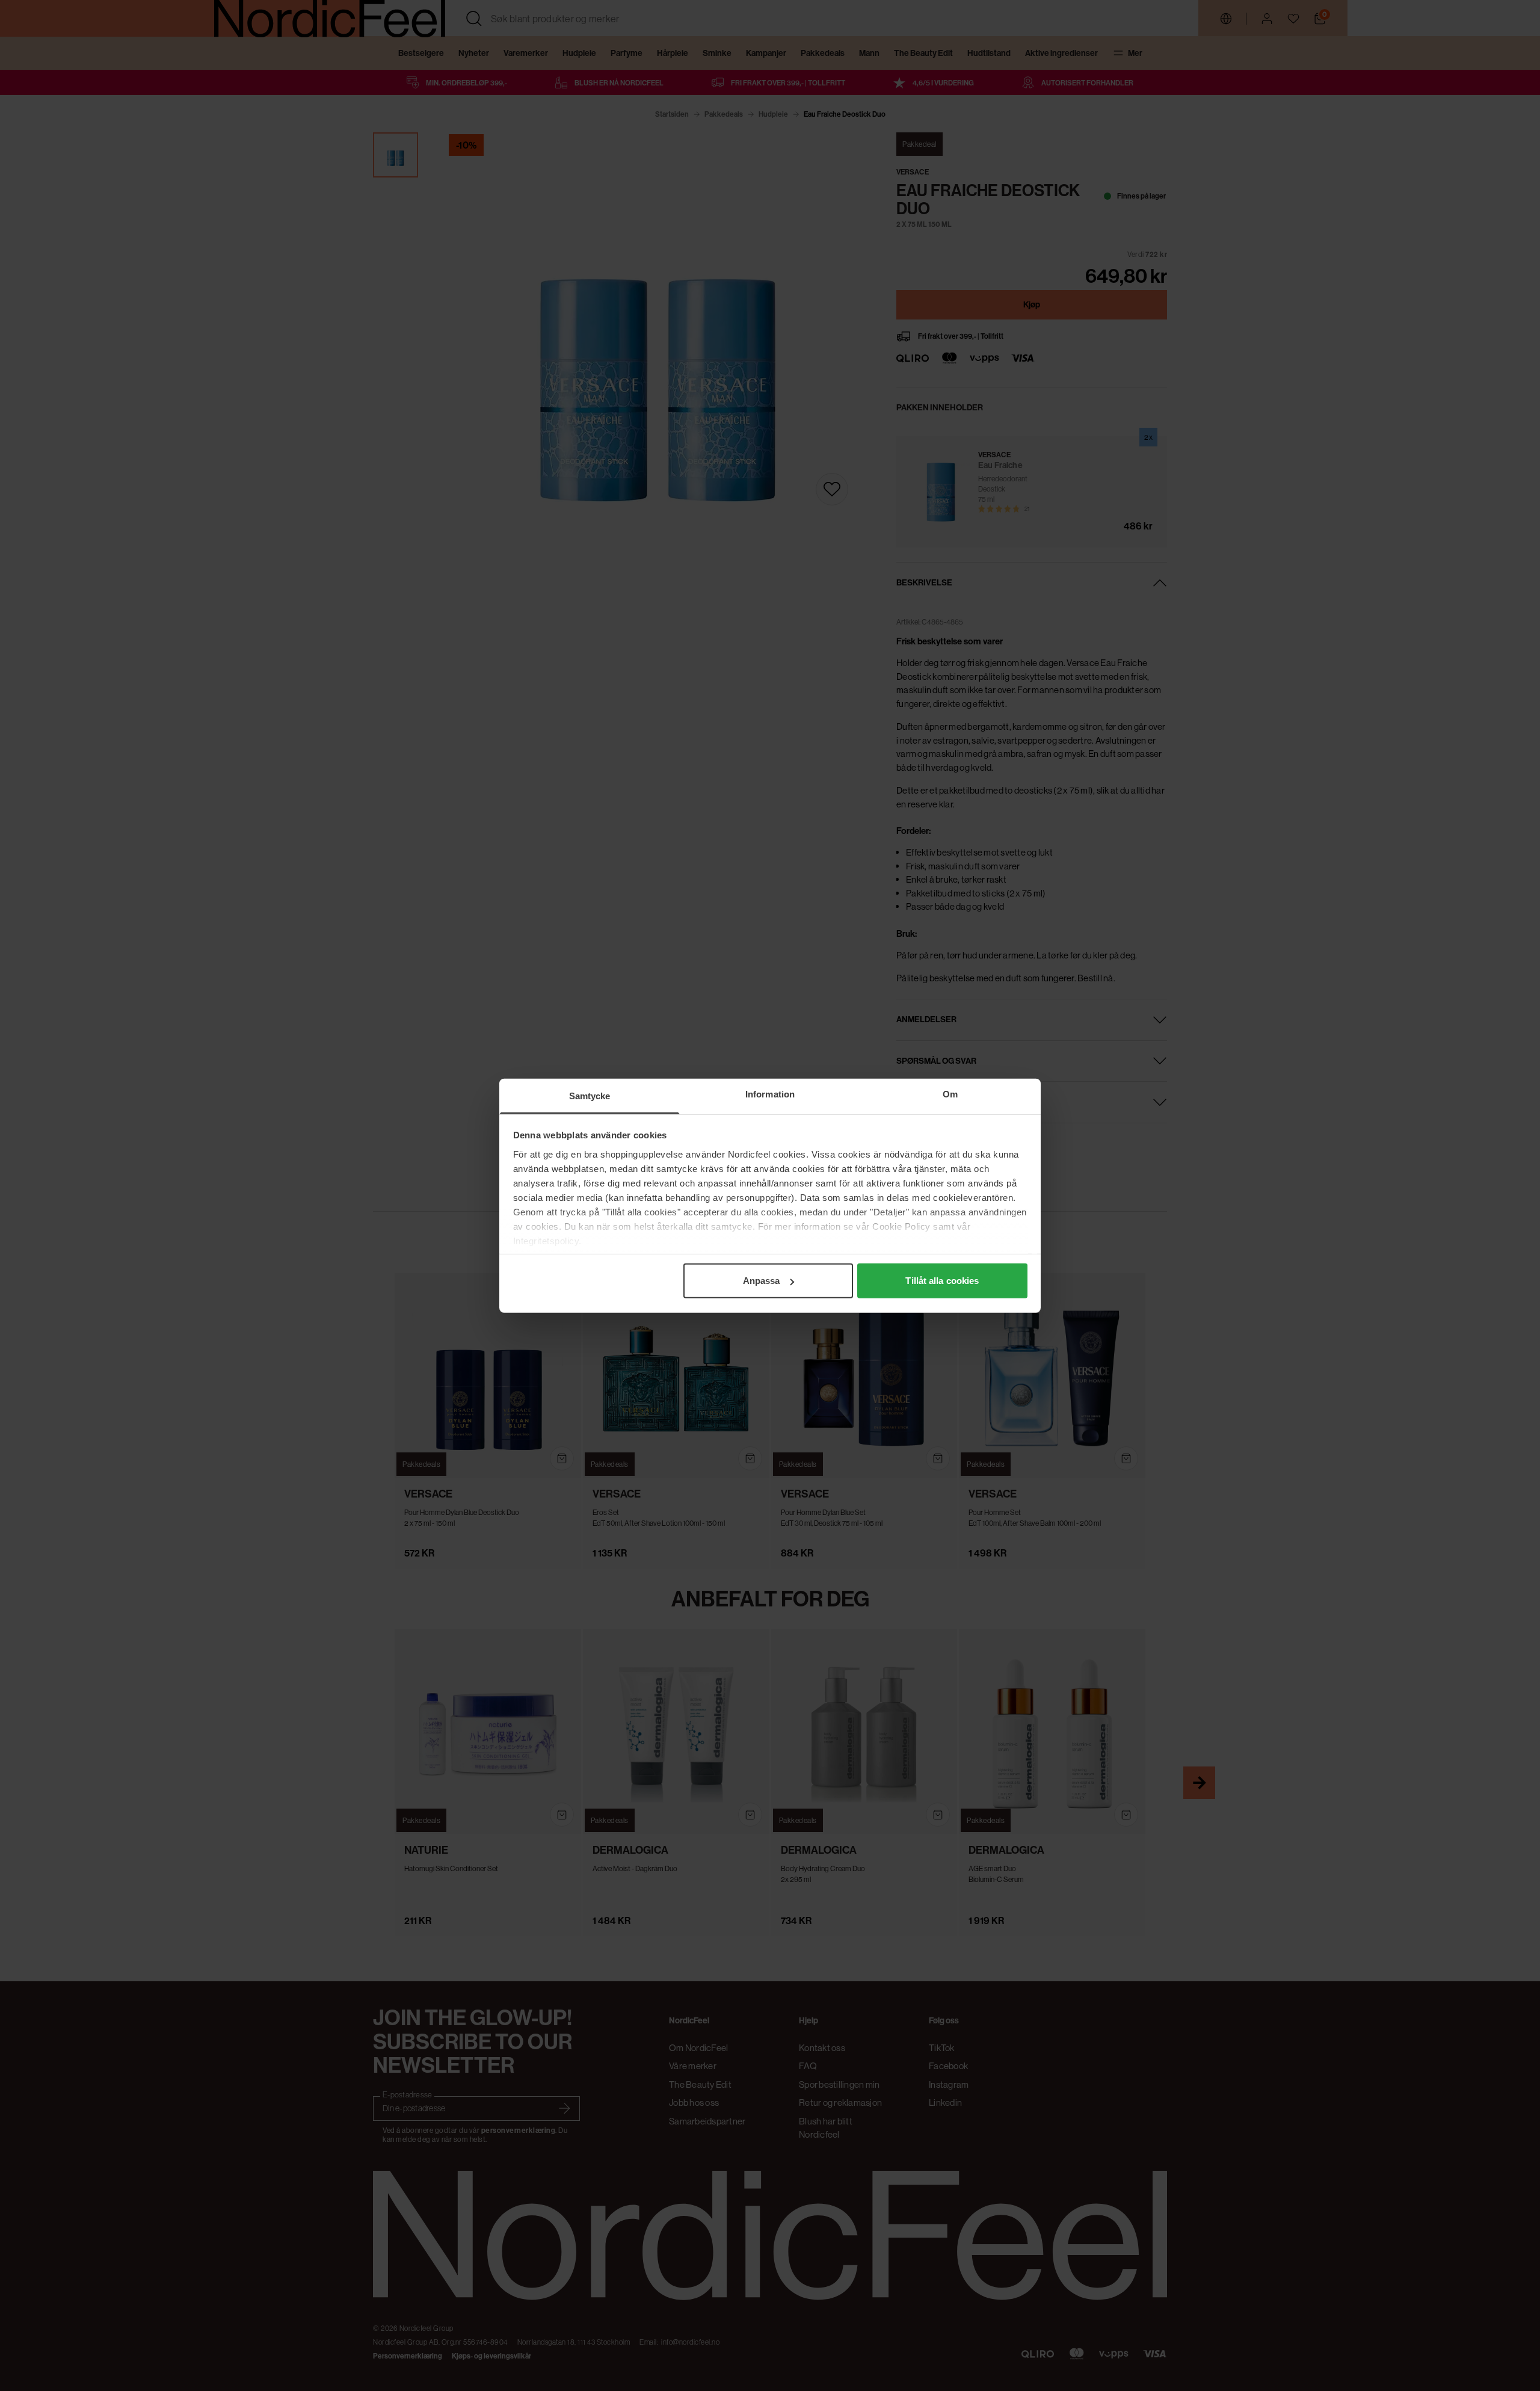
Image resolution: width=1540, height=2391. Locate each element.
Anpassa (762, 1281)
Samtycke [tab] (590, 1096)
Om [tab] (950, 1094)
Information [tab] (770, 1094)
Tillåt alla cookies (942, 1281)
